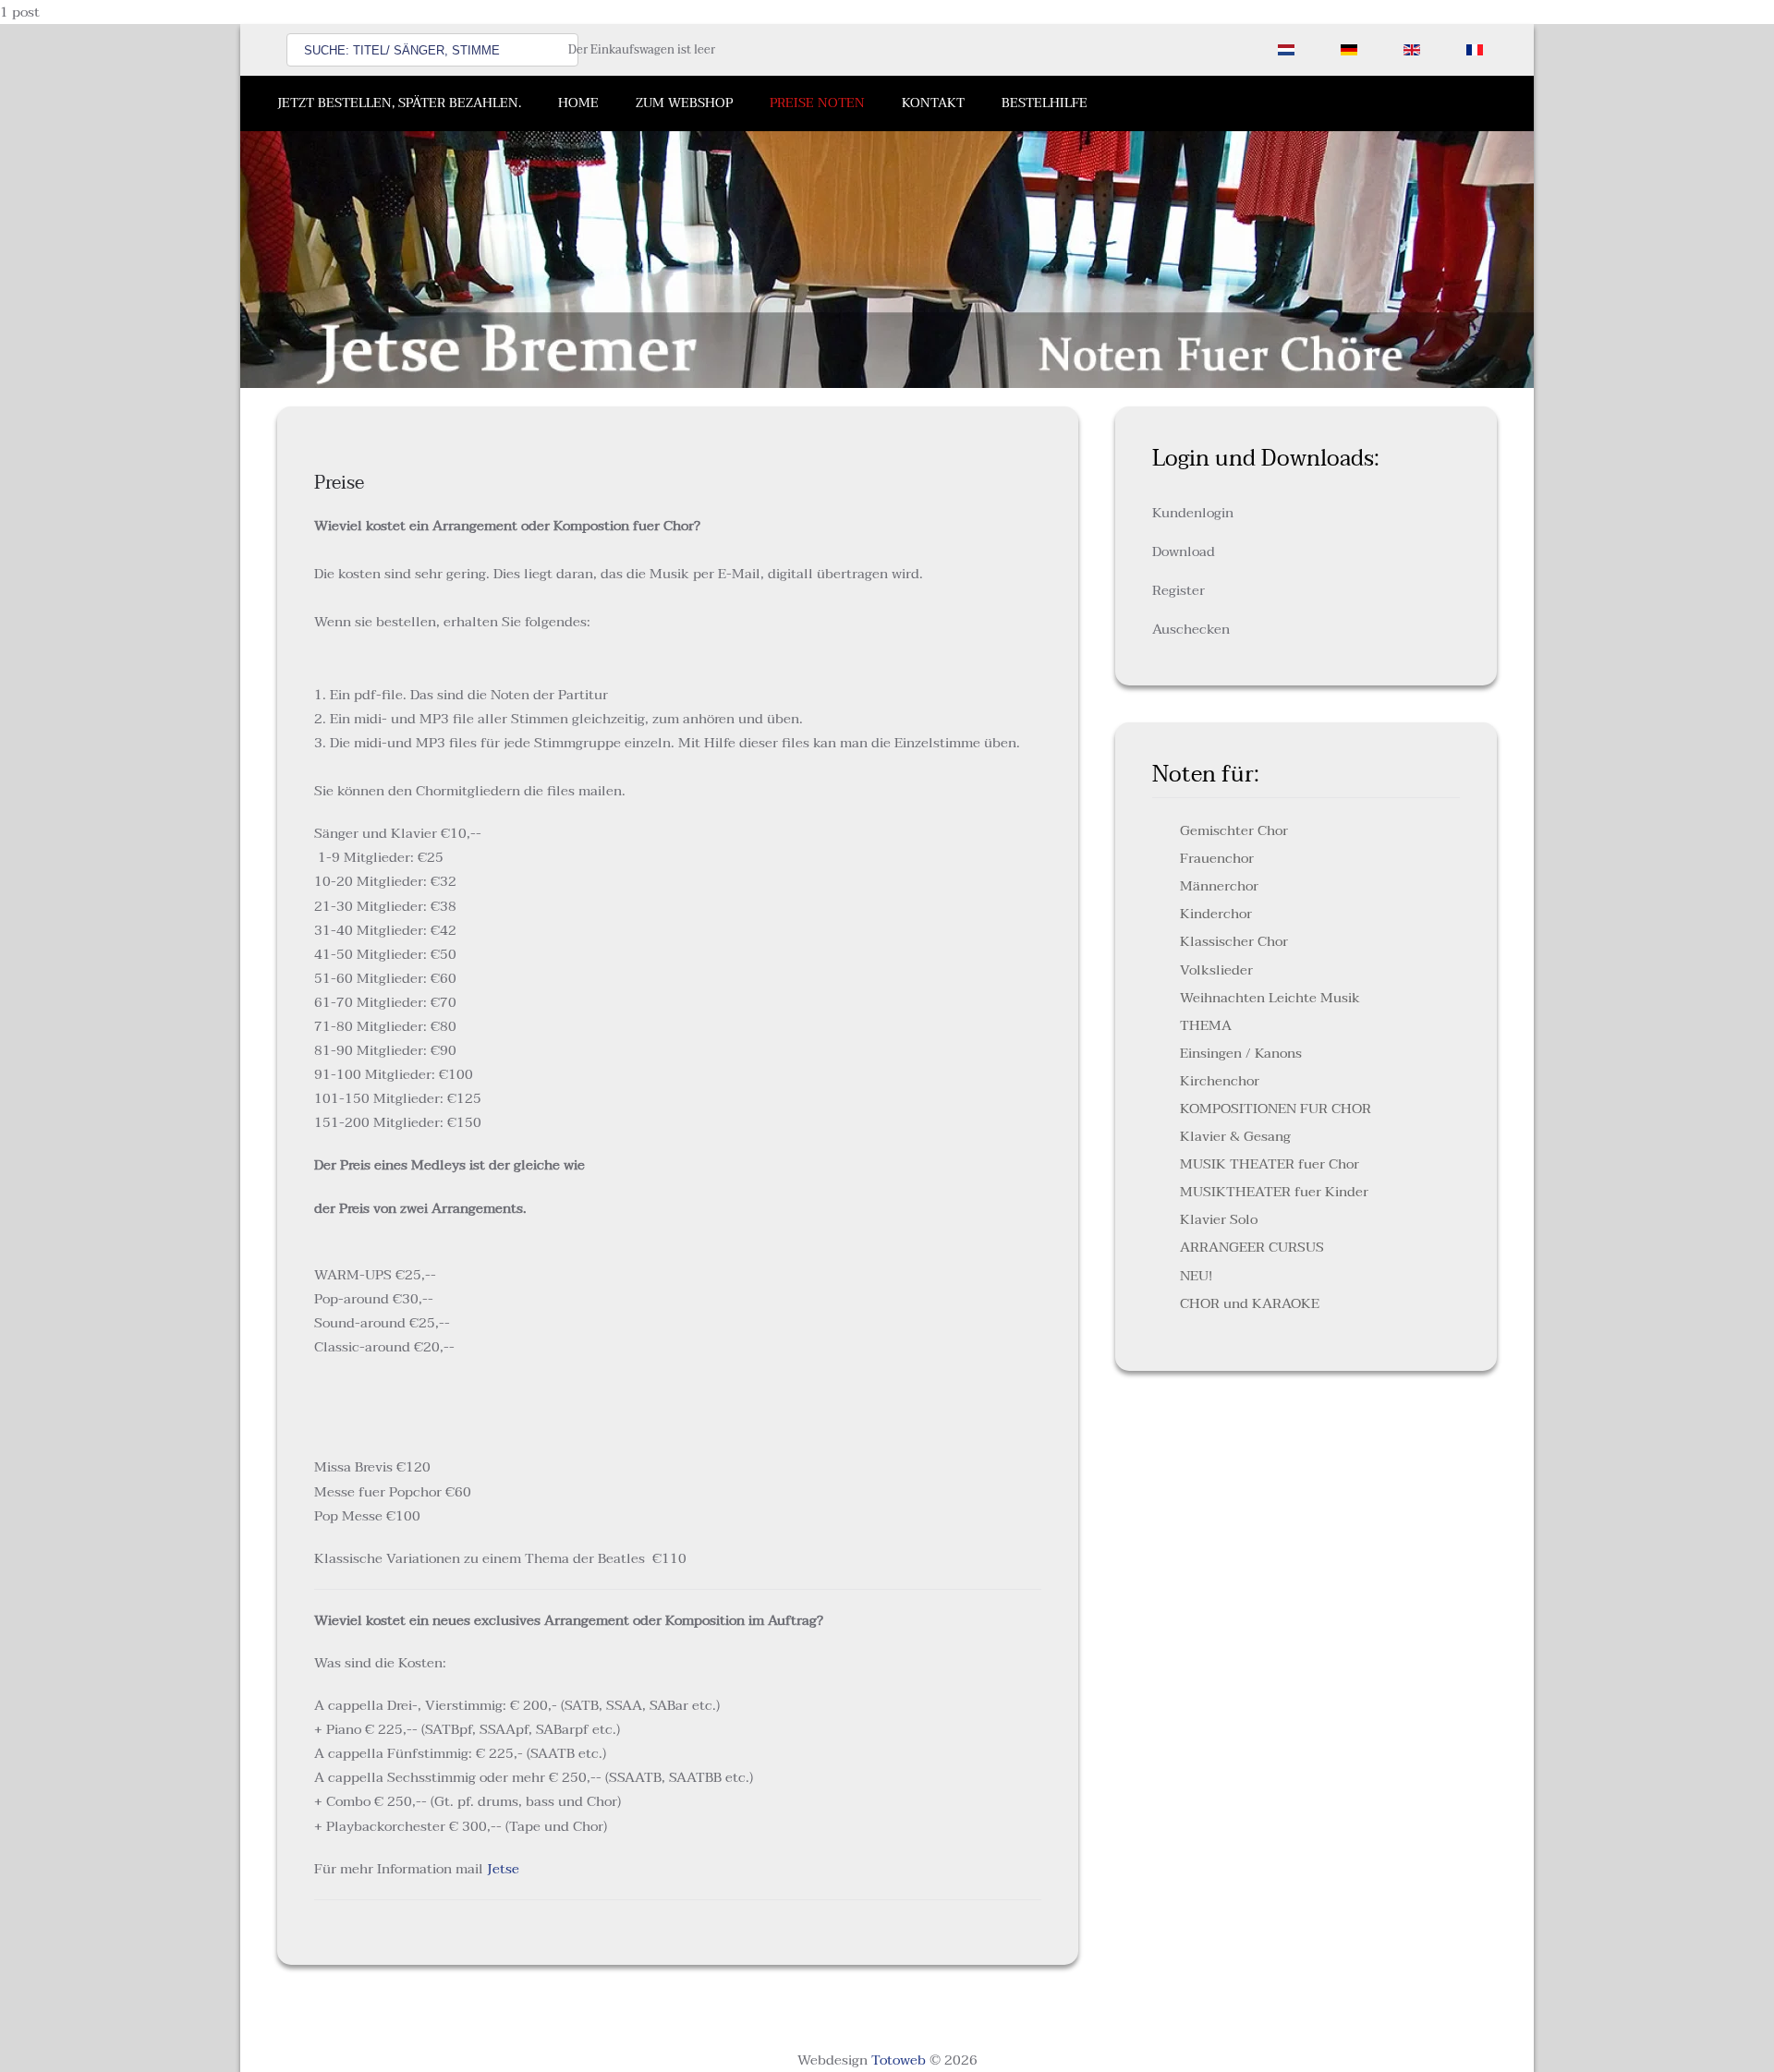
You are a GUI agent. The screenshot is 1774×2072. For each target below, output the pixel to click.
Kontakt (933, 103)
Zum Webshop (684, 103)
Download (1184, 551)
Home (578, 103)
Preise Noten (817, 103)
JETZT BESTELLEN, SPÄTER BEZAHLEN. (399, 103)
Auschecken (1191, 629)
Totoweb (899, 2060)
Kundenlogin (1193, 513)
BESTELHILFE (1045, 103)
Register (1179, 590)
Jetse (503, 1869)
